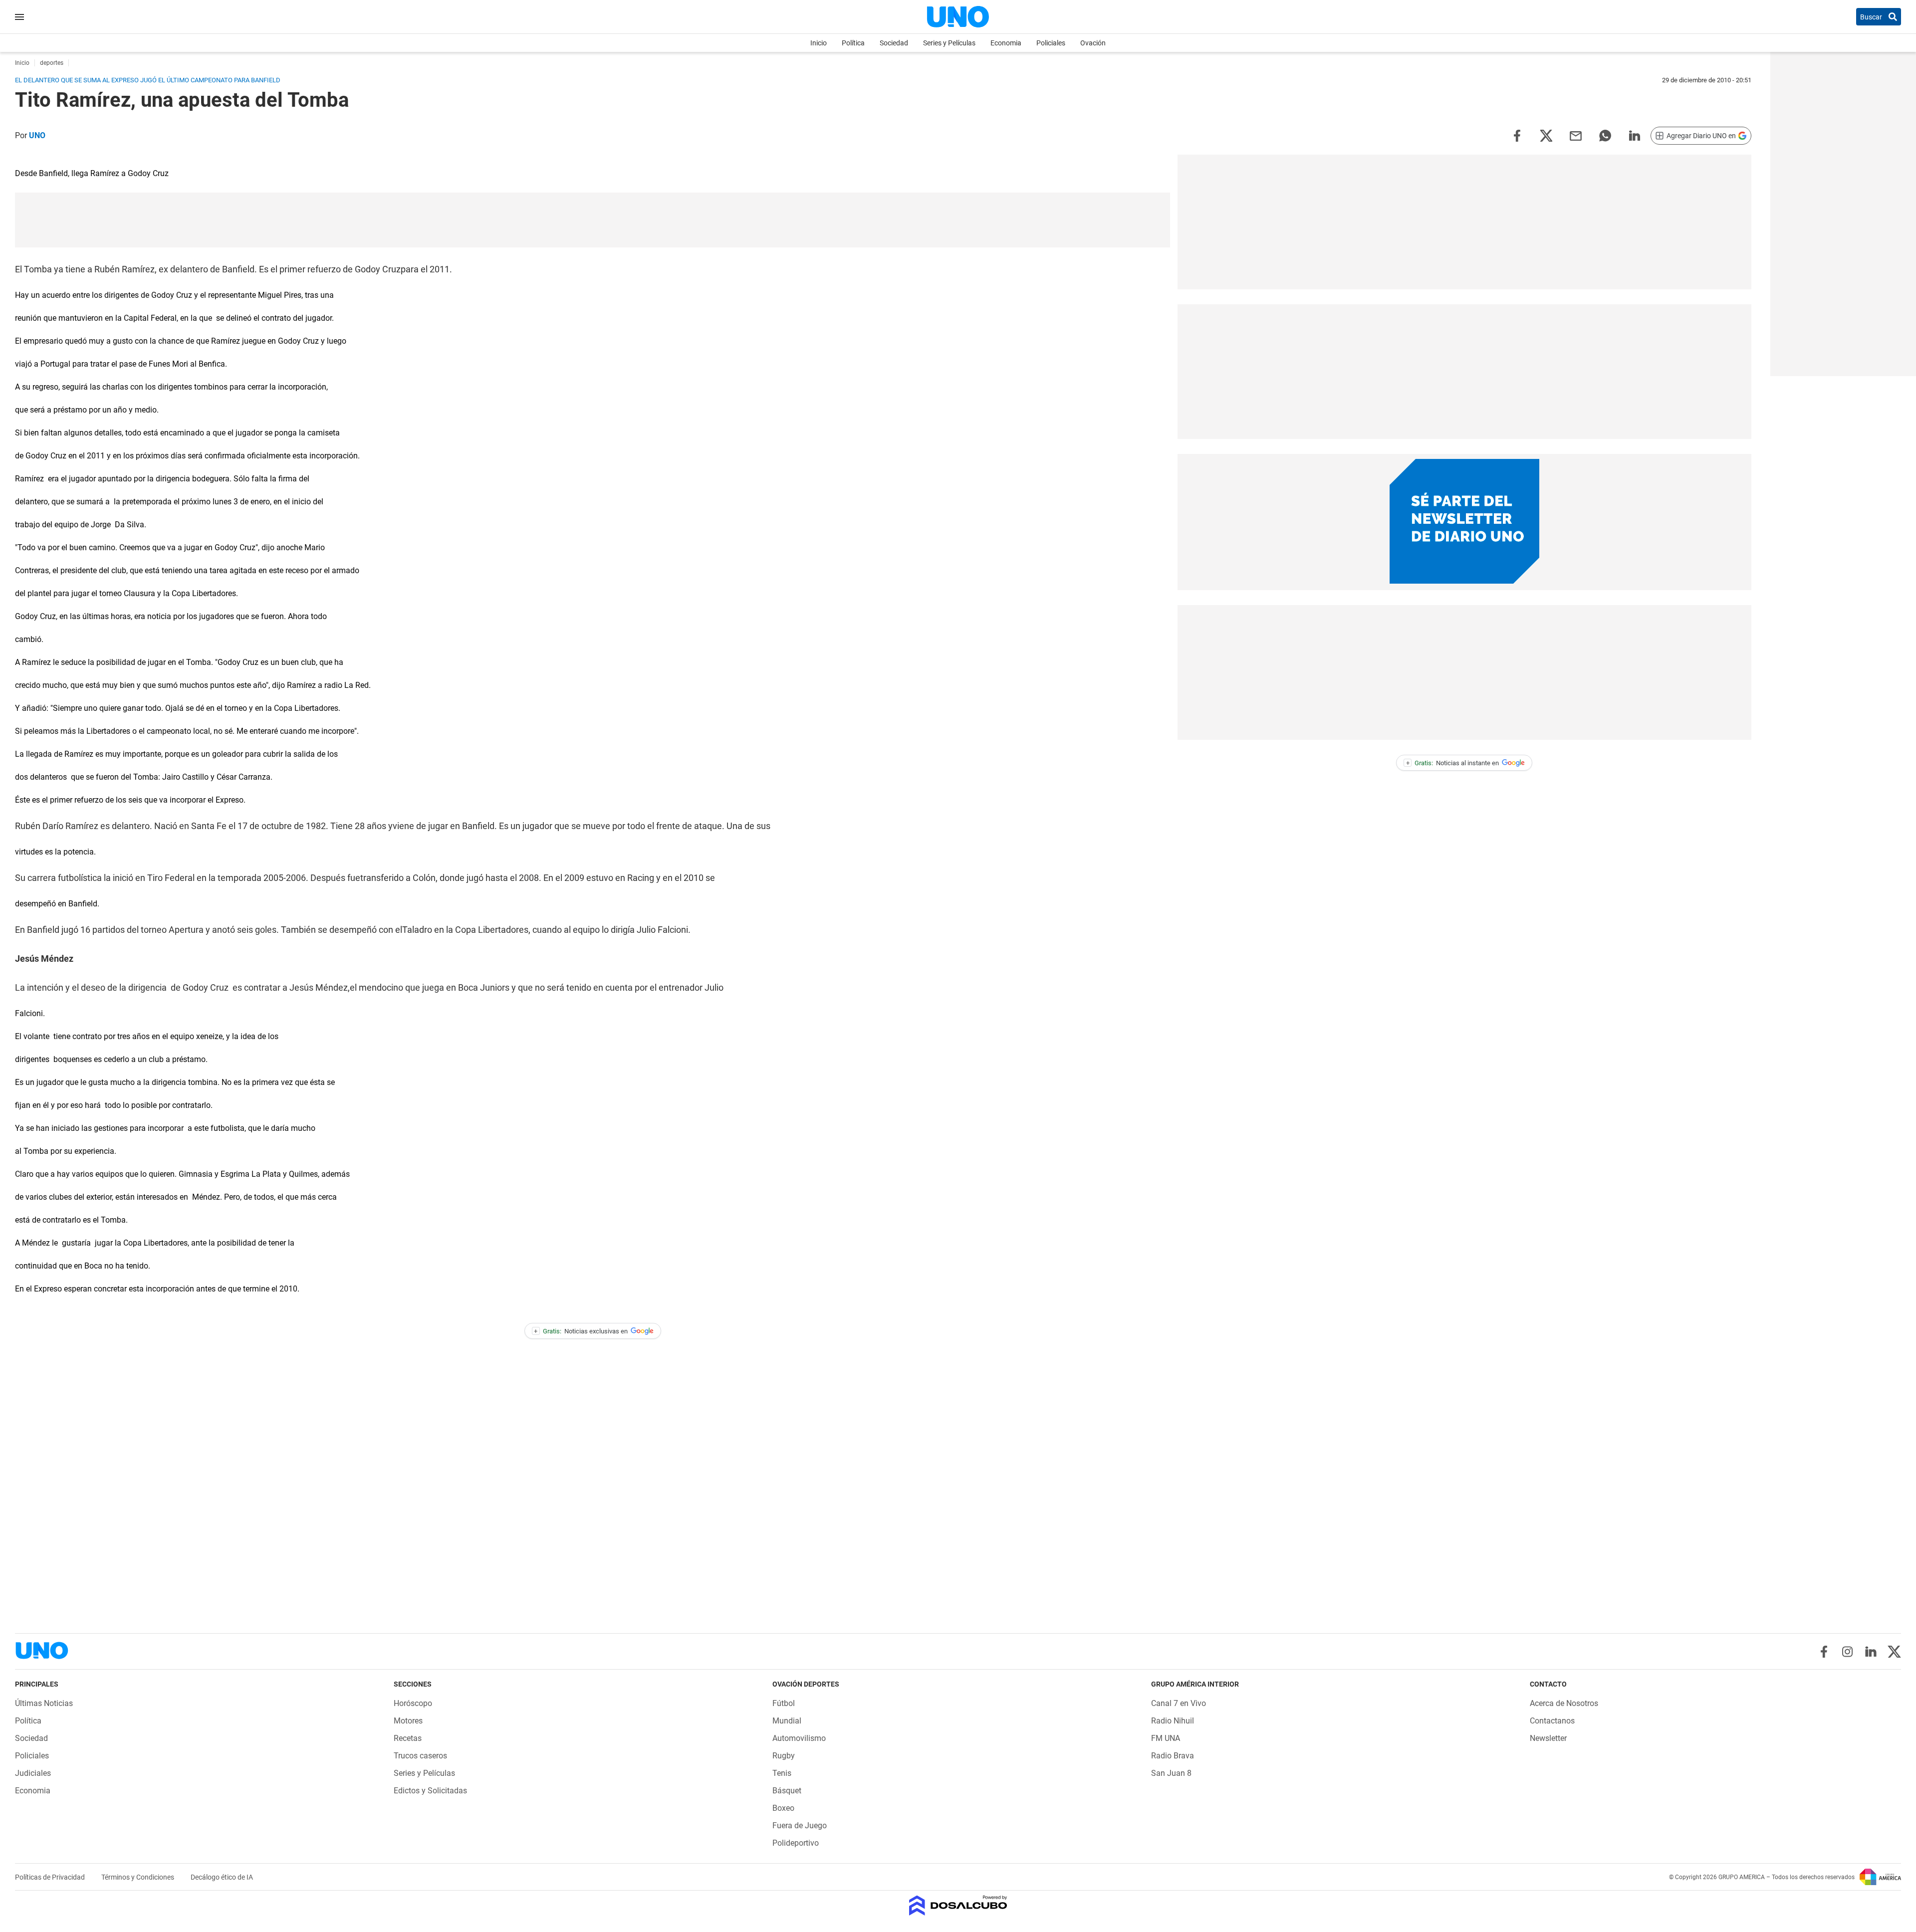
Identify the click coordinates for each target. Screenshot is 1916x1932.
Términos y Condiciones (138, 1877)
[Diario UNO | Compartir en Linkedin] (1635, 135)
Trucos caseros (420, 1756)
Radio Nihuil (1173, 1721)
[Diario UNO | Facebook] (1824, 1652)
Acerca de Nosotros (1564, 1703)
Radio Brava (1173, 1756)
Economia (1006, 43)
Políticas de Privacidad (51, 1877)
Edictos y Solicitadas (430, 1791)
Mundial (787, 1721)
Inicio (819, 43)
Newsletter (1548, 1738)
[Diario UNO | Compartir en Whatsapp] (1605, 135)
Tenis (782, 1773)
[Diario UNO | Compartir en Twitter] (1546, 135)
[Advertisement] (593, 220)
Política (853, 43)
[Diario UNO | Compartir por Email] (1576, 135)
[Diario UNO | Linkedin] (1871, 1652)
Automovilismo (799, 1738)
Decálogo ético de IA (222, 1877)
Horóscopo (413, 1703)
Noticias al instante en (1453, 763)
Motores (408, 1721)
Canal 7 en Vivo (1179, 1703)
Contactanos (1552, 1721)
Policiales (1051, 43)
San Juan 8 (1171, 1773)
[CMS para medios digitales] (958, 1906)
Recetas (408, 1738)
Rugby (784, 1756)
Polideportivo (796, 1843)
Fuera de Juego (800, 1825)
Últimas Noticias (44, 1703)
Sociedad (894, 43)
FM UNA (1166, 1738)
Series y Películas (949, 43)
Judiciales (33, 1773)
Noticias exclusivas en (581, 1331)
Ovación (1093, 43)
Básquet (787, 1791)
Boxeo (783, 1808)
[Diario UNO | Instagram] (1847, 1652)
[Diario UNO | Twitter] (1894, 1652)
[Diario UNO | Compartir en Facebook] (1517, 135)
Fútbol (784, 1703)
